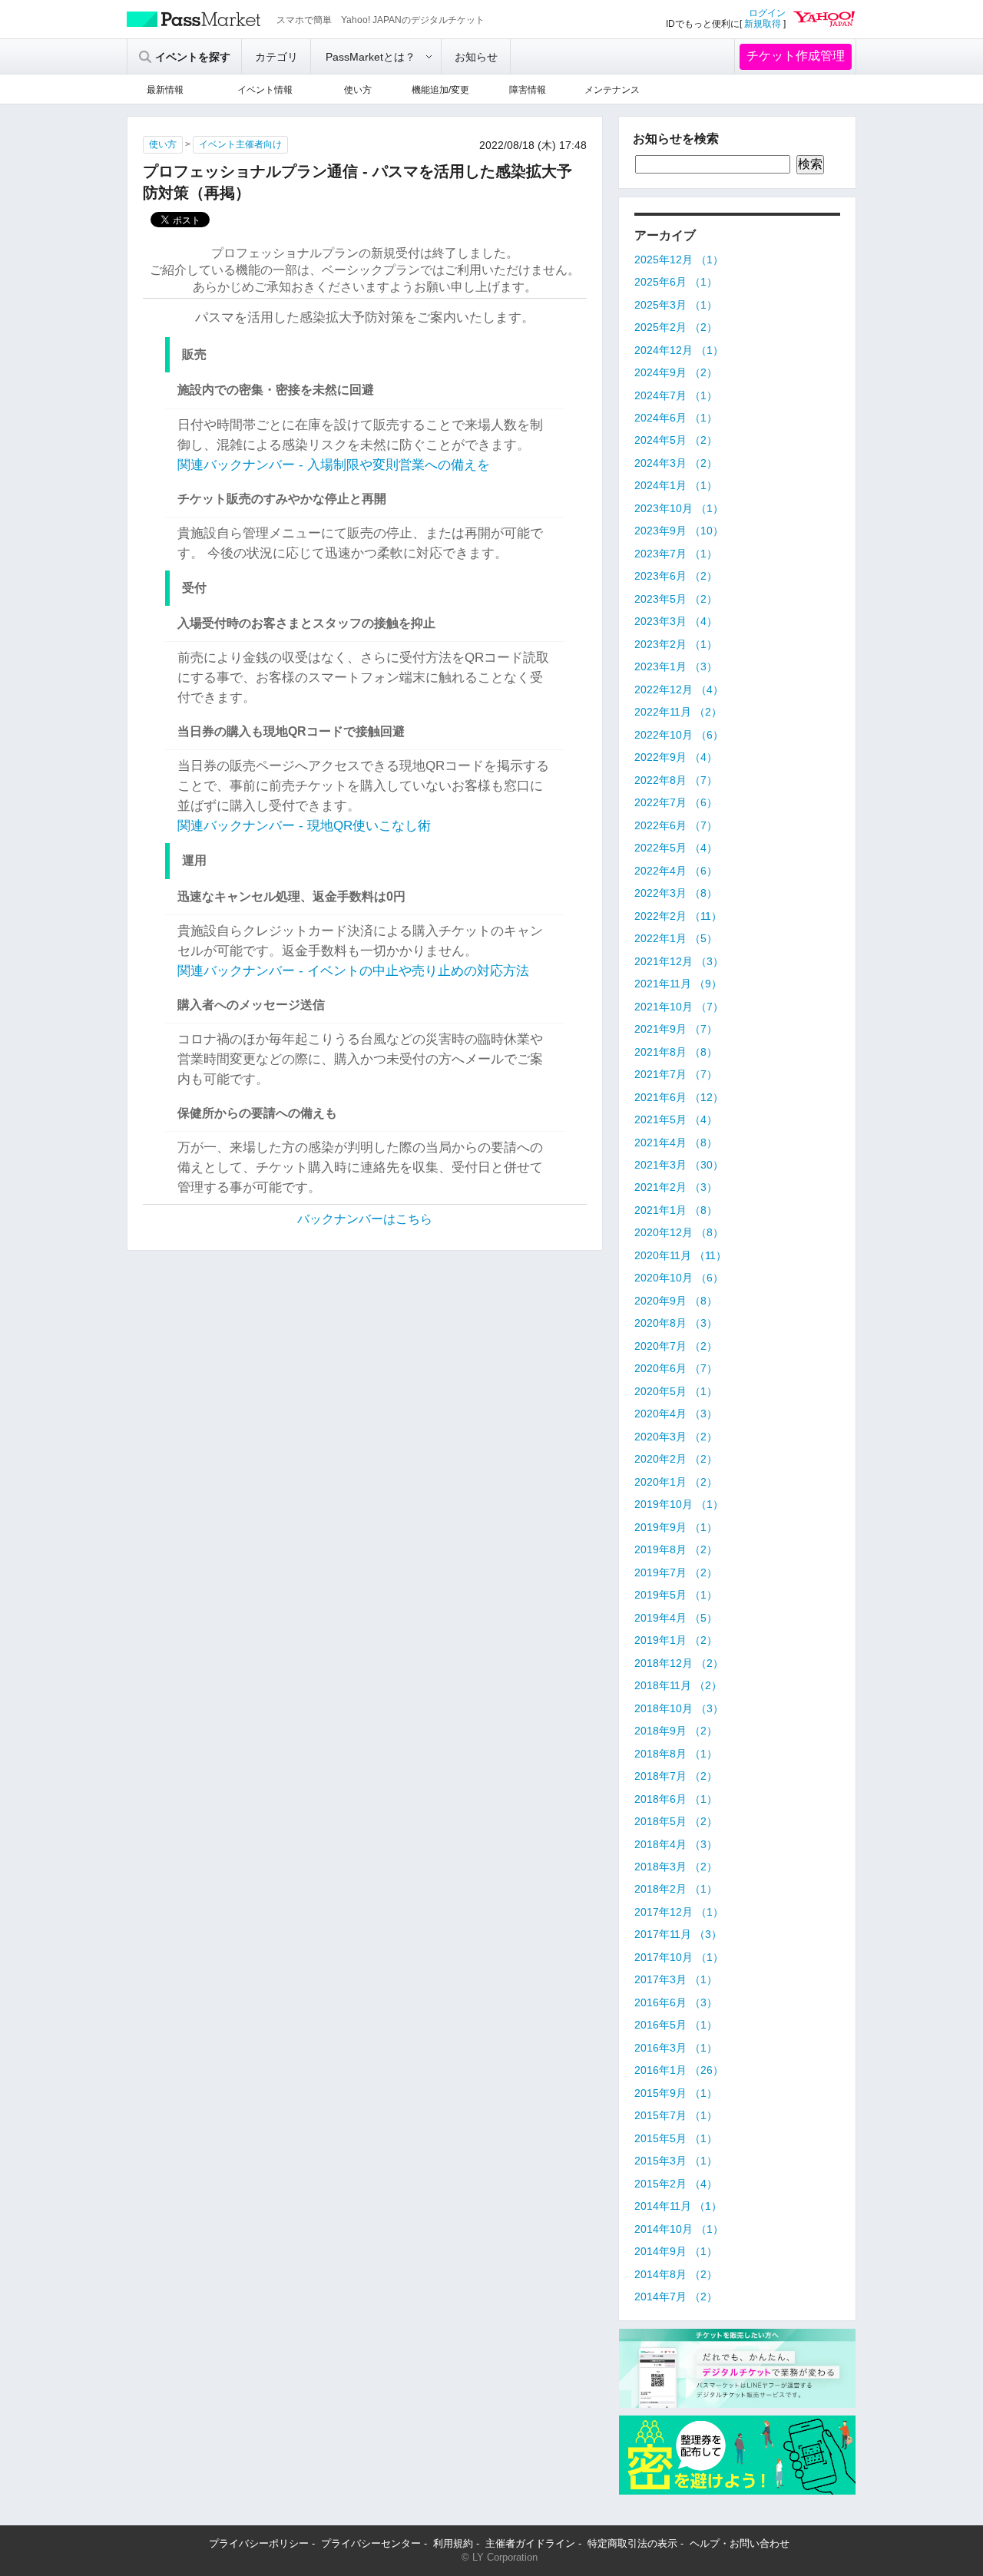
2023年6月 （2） (676, 576)
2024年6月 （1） (676, 418)
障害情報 (528, 90)
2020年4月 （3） (676, 1414)
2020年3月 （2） (676, 1437)
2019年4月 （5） (676, 1618)
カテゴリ (276, 57)
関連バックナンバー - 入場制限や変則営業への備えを (334, 465)
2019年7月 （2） (676, 1572)
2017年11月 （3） (678, 1934)
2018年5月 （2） (676, 1821)
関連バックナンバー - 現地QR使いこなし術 (304, 826)
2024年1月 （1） (676, 485)
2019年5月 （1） (676, 1595)
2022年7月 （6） (676, 802)
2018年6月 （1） (676, 1799)
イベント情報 (265, 90)
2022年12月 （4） (679, 689)
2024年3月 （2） (676, 463)
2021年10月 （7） (679, 1007)
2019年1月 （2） (676, 1640)
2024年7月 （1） (676, 395)
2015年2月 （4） (676, 2184)
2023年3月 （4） (676, 621)
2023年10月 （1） (679, 508)
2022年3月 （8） (676, 893)
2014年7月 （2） (676, 2297)
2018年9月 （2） (676, 1731)
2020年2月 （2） (676, 1459)
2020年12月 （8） (679, 1232)
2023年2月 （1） (676, 644)
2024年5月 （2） (676, 440)
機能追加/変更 (440, 90)
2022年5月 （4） (676, 848)
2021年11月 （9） (678, 984)
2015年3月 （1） (676, 2161)
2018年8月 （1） (676, 1754)
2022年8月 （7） (676, 780)
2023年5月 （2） (676, 599)
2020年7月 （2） (676, 1346)
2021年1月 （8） (676, 1210)
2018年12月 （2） (679, 1663)
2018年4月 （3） (676, 1844)
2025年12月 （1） (679, 260)
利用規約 (453, 2543)
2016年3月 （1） (676, 2048)
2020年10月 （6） (679, 1278)
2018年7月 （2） (676, 1776)
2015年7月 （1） (676, 2115)
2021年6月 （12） (679, 1097)
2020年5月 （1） (676, 1391)
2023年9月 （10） (679, 531)
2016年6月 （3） (676, 2002)
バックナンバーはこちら (365, 1219)
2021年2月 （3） (676, 1187)
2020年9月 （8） (676, 1301)
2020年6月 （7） (676, 1368)
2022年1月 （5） (676, 938)
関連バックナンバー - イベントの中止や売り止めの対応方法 (353, 971)
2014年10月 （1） (679, 2229)
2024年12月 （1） (679, 350)
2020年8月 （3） (676, 1323)
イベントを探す (193, 57)
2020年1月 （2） (676, 1482)
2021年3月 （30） (679, 1165)
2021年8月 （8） (676, 1052)
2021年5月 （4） (676, 1119)
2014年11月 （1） (678, 2206)
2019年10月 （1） (679, 1504)
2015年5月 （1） (676, 2138)
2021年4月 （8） (676, 1143)
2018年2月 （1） (676, 1889)
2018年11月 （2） (678, 1685)
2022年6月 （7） (676, 825)
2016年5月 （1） (676, 2025)
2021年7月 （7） (676, 1074)
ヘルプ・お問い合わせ (740, 2543)
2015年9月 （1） (676, 2093)
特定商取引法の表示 (632, 2543)
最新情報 (165, 90)
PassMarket (194, 19)
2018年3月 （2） (676, 1867)
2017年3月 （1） (676, 1979)
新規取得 (763, 24)
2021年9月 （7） (676, 1029)
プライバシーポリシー (259, 2543)
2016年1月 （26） (679, 2070)
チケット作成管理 (796, 56)
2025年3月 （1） (676, 305)
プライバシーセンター (371, 2543)
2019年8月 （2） (676, 1549)
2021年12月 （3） (679, 961)
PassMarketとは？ (371, 57)
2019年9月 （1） (676, 1527)
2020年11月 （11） (680, 1255)
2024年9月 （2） (676, 372)
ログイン (767, 13)
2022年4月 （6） (676, 871)
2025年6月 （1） (676, 282)
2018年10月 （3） (679, 1708)
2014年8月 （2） (676, 2274)
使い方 (358, 90)
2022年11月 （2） (678, 712)
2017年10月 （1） (679, 1957)
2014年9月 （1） (676, 2251)
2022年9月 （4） (676, 757)
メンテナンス (612, 90)
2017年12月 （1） (679, 1912)
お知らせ (476, 57)
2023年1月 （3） (676, 666)
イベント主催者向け (240, 144)
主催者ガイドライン (530, 2543)
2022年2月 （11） (678, 916)
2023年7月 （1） (676, 554)
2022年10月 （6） (679, 735)
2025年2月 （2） (676, 327)
